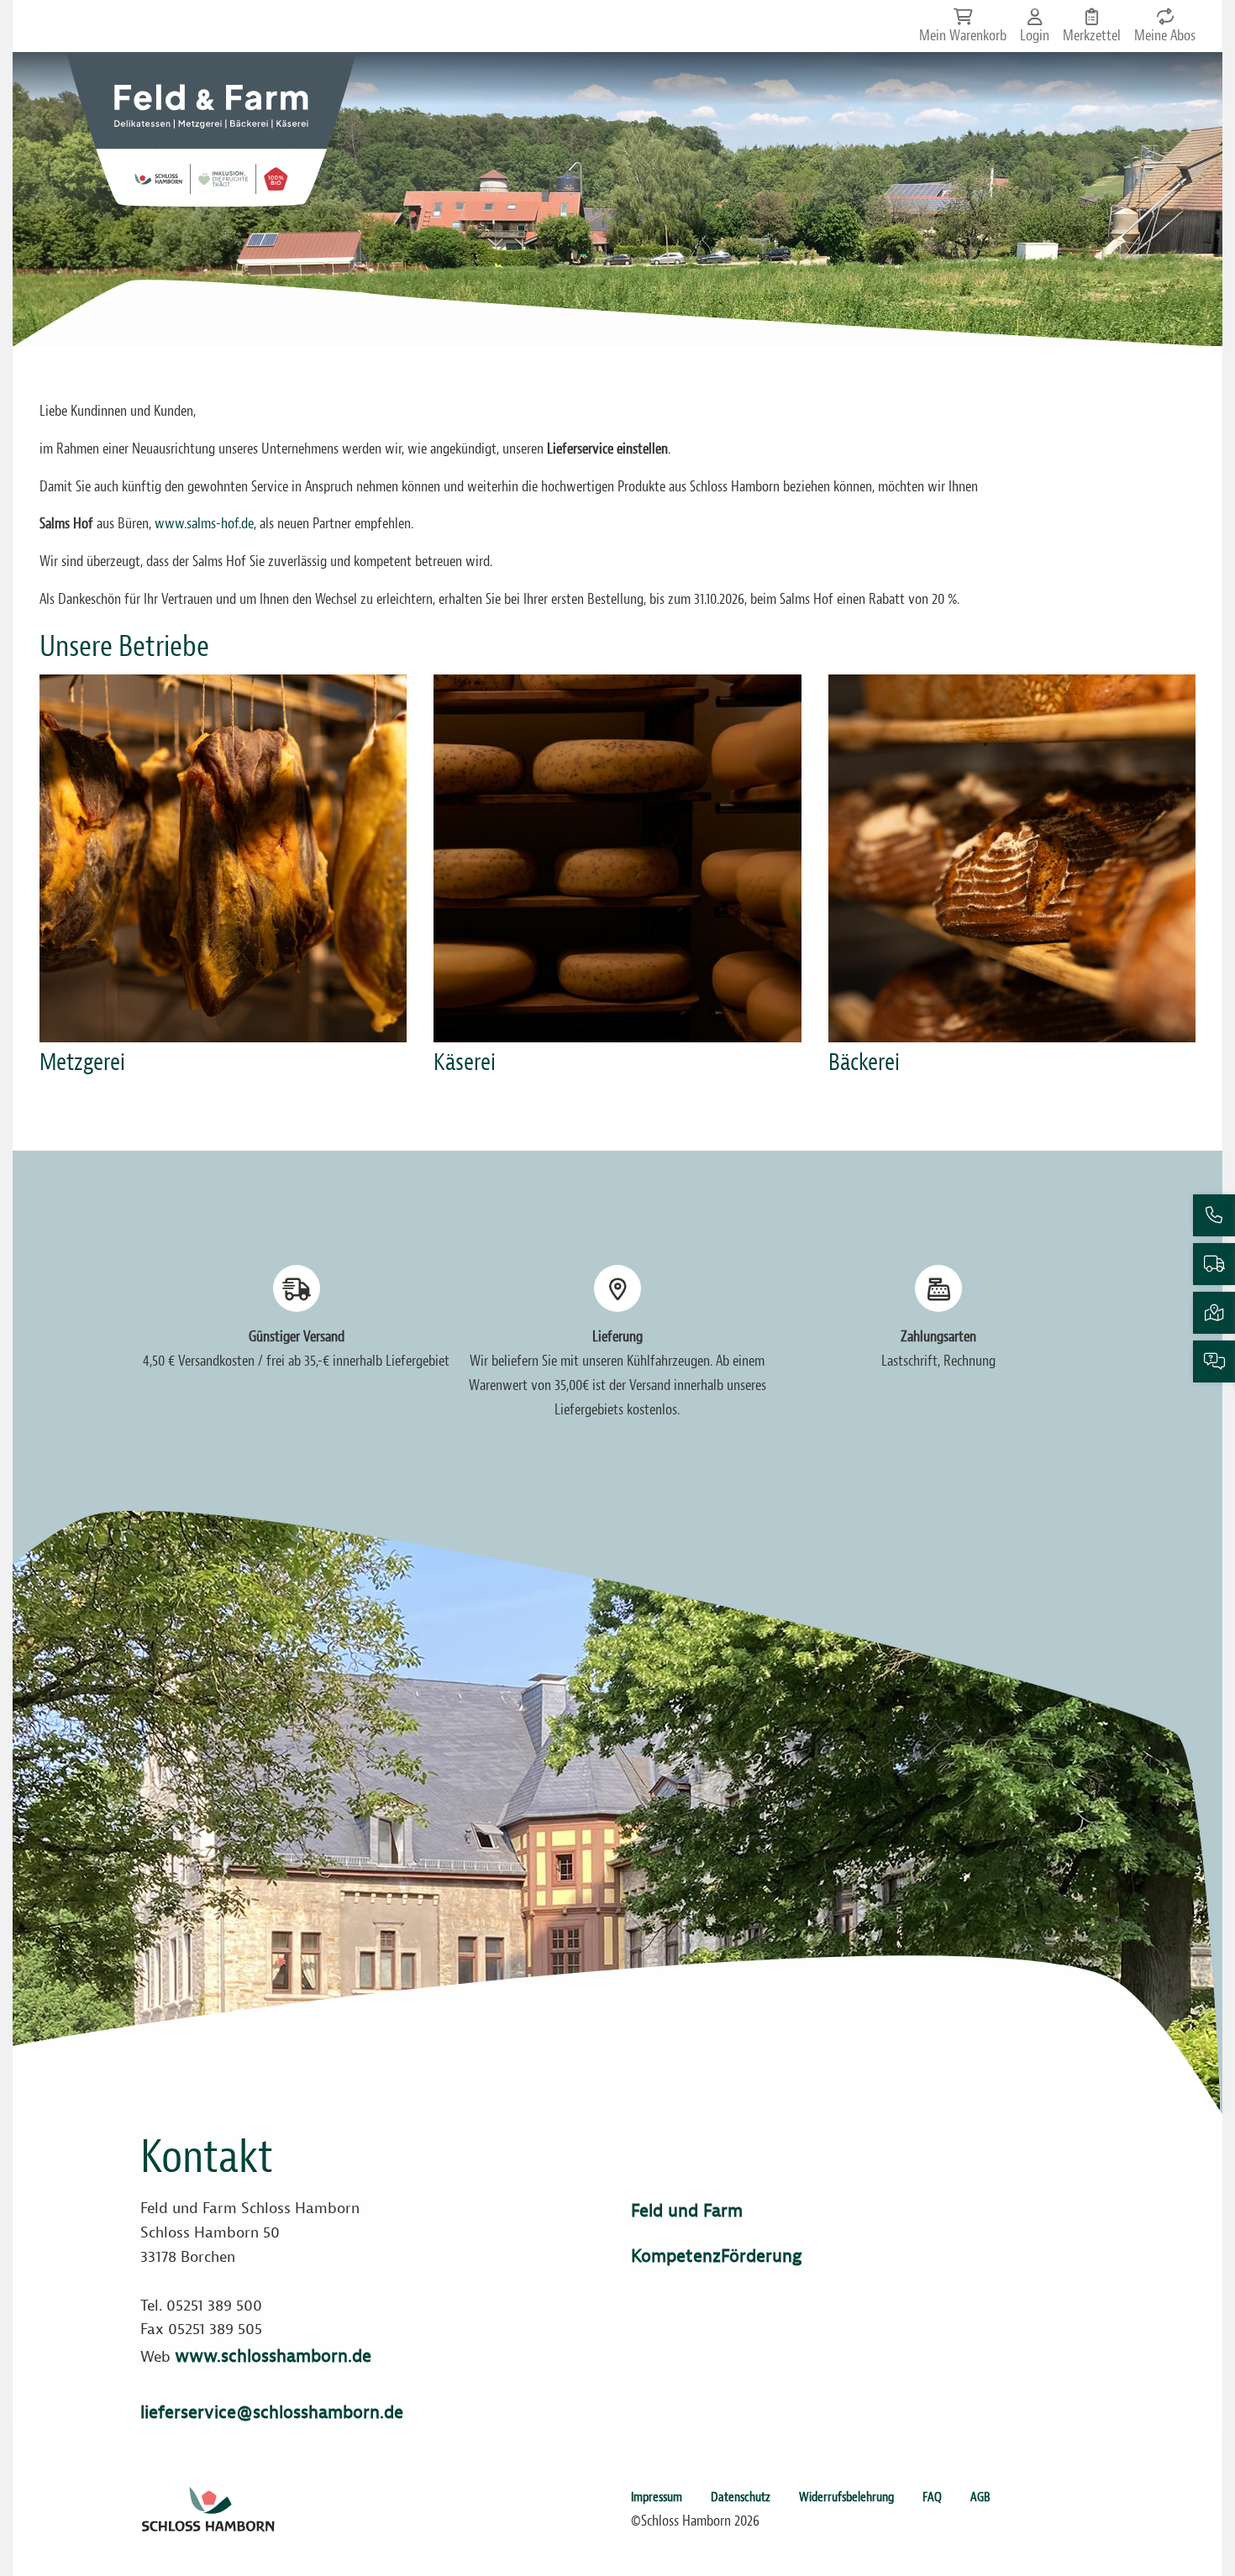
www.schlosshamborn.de (273, 2356)
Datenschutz (741, 2497)
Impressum (657, 2497)
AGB (980, 2497)
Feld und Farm (687, 2211)
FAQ (932, 2497)
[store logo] (211, 129)
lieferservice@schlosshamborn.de (272, 2412)
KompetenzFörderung (716, 2256)
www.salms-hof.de (204, 524)
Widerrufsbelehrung (846, 2497)
